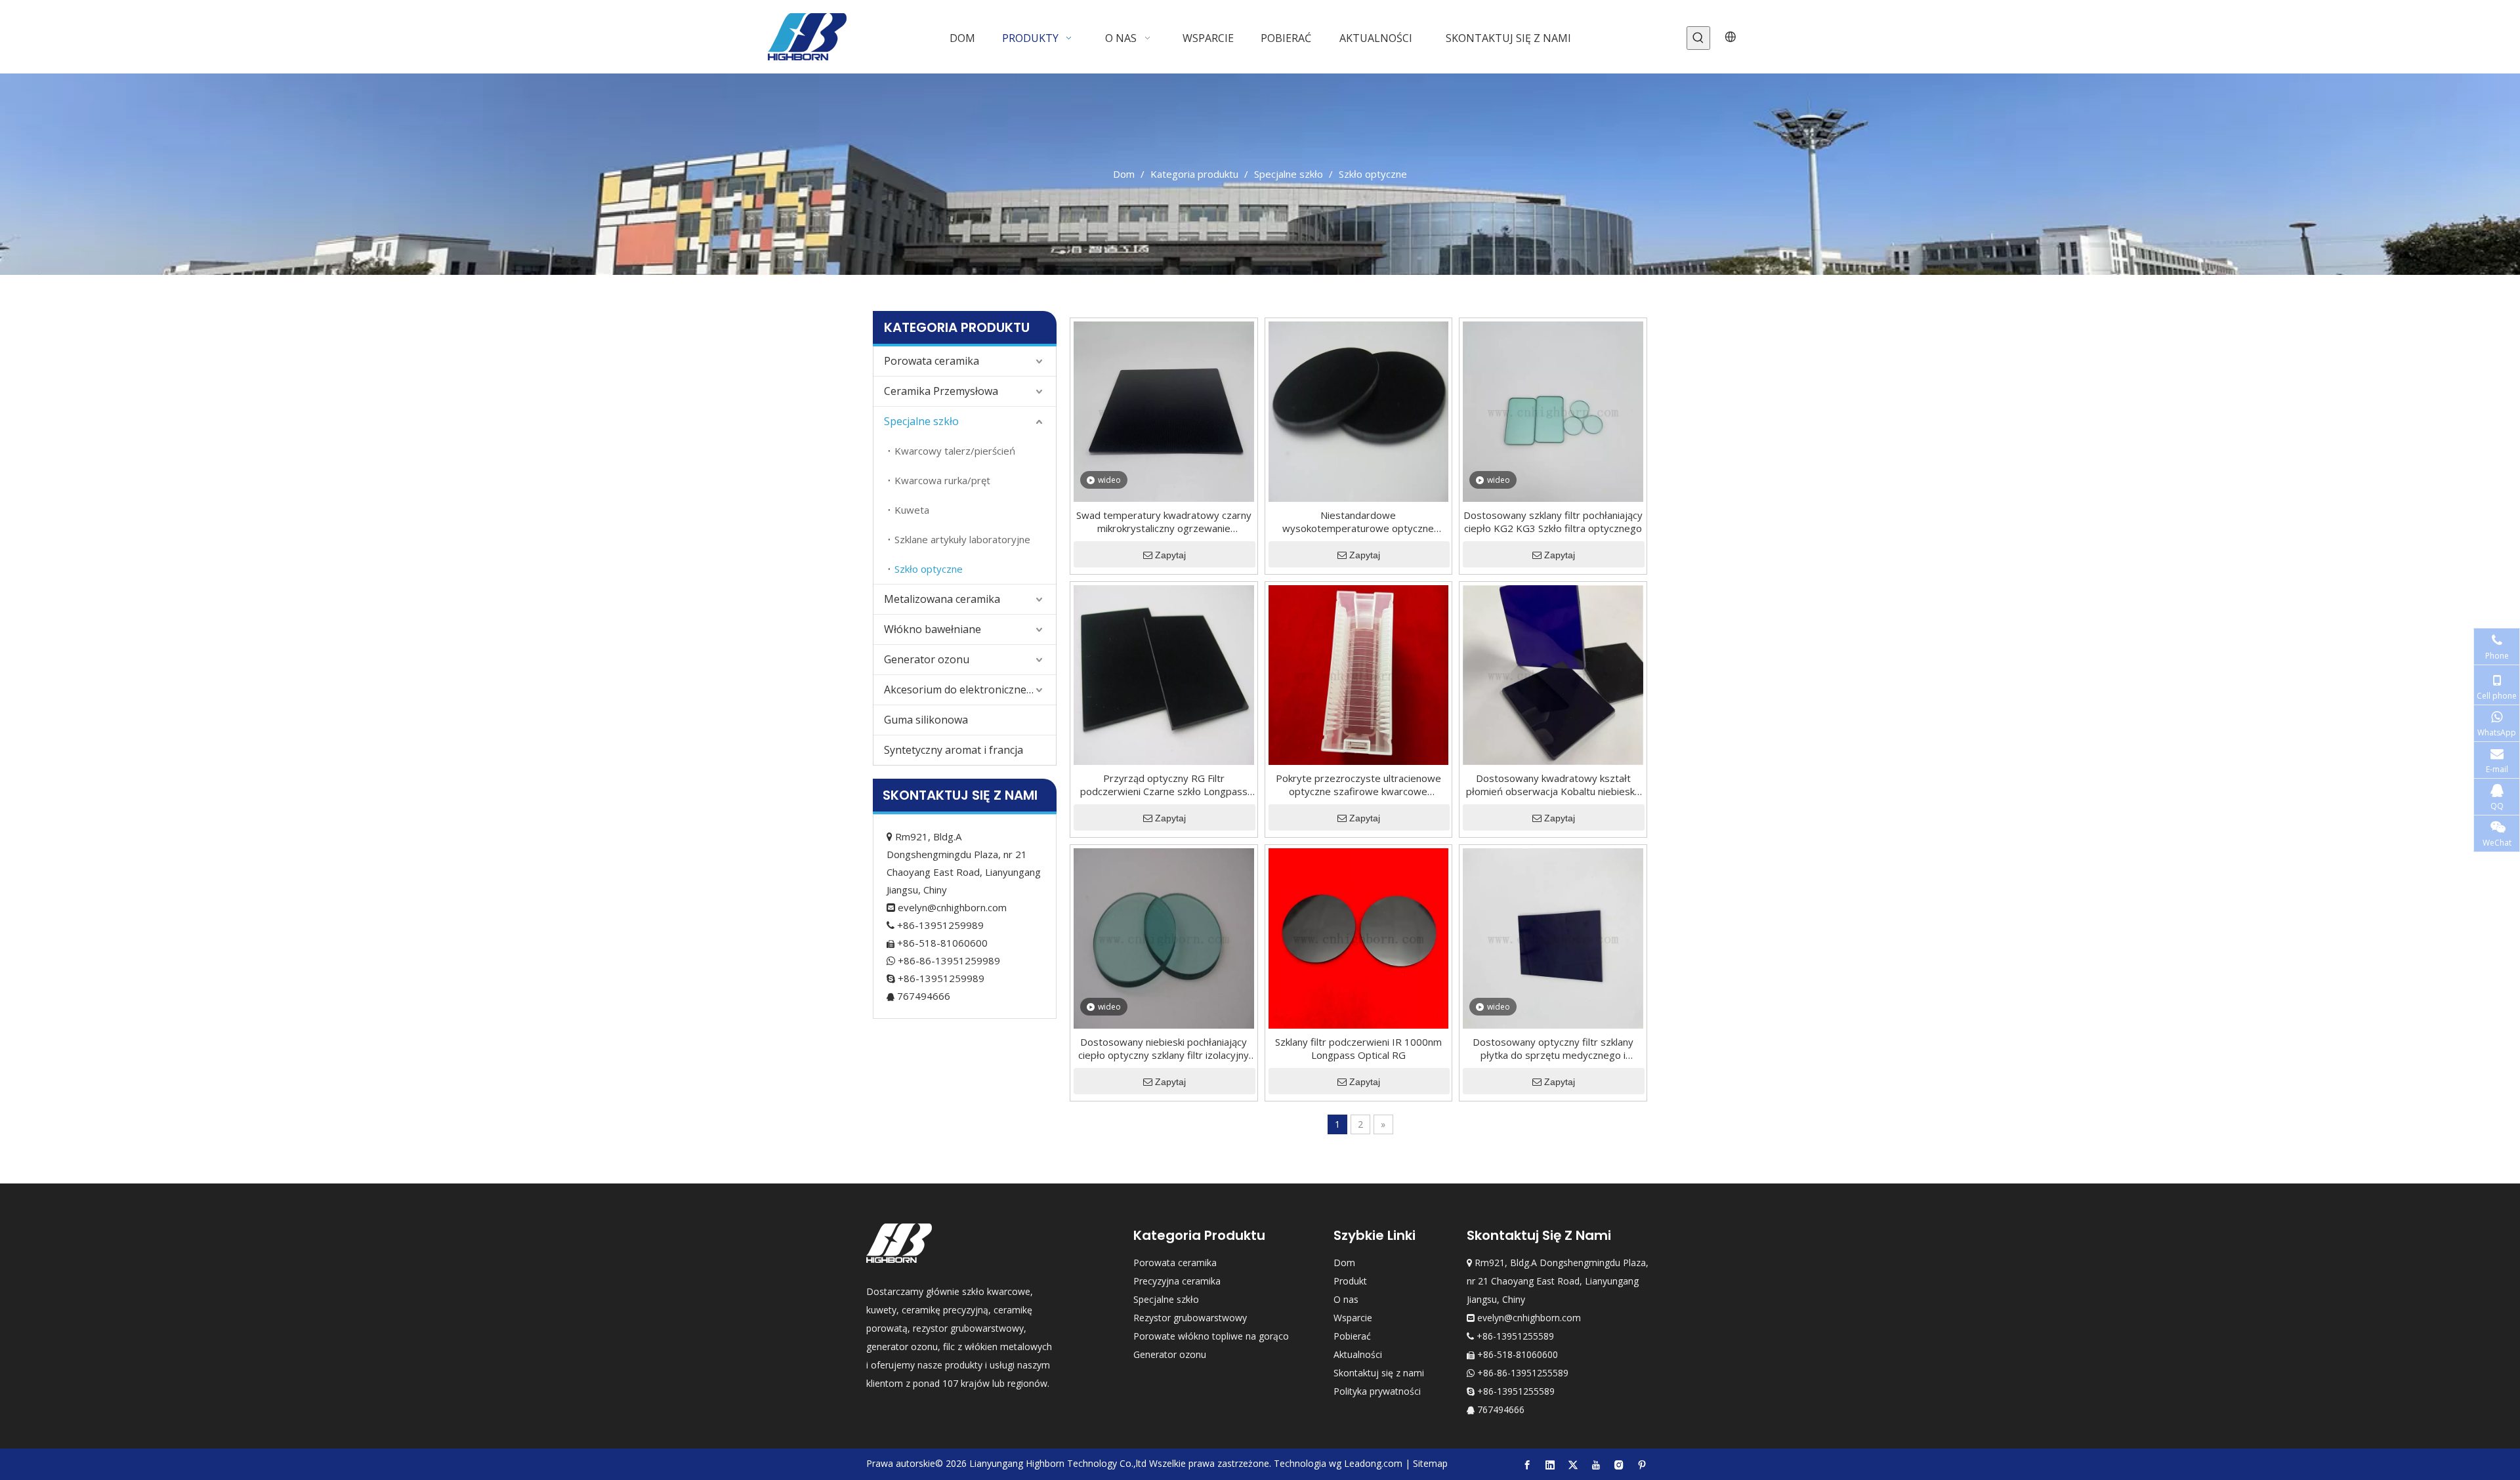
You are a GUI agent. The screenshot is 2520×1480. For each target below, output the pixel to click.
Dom (1344, 1263)
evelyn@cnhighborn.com (952, 907)
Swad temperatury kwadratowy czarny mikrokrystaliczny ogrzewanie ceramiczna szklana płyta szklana (1164, 522)
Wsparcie (1353, 1318)
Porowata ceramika (932, 361)
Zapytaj (1170, 555)
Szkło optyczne (929, 569)
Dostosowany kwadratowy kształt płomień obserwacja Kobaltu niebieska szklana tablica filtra (1553, 785)
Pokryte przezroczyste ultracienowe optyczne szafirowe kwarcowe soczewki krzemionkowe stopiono (1358, 785)
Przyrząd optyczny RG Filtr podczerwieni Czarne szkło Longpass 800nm (1164, 785)
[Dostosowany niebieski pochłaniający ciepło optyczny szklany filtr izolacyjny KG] (1164, 937)
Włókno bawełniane (933, 629)
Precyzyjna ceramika (1177, 1281)
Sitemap (1430, 1463)
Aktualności (1358, 1354)
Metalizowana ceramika (942, 599)
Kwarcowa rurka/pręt (942, 480)
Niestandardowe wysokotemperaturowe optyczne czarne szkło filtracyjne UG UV (1358, 522)
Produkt (1350, 1281)
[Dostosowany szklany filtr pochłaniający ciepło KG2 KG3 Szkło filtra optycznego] (1553, 410)
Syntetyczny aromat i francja (954, 750)
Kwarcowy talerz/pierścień (955, 451)
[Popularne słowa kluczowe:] (1698, 38)
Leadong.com (1373, 1463)
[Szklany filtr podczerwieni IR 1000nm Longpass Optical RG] (1359, 937)
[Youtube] (1596, 1464)
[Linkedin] (1550, 1464)
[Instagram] (1619, 1464)
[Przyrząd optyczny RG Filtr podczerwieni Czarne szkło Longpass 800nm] (1164, 674)
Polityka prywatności (1377, 1391)
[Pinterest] (1642, 1464)
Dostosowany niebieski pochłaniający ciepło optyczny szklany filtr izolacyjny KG (1164, 1048)
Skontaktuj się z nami (1379, 1373)
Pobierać (1352, 1336)
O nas (1346, 1299)
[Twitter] (1573, 1464)
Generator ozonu (927, 659)
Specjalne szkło (921, 421)
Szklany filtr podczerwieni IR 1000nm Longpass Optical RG (1358, 1048)
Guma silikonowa (926, 720)
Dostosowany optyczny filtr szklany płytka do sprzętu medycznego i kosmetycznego (1553, 1048)
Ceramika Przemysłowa (941, 391)
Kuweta (912, 510)
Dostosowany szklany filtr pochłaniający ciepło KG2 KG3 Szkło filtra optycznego (1553, 522)
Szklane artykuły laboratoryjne (962, 539)
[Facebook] (1527, 1464)
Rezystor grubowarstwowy (1190, 1318)
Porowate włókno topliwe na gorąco (1211, 1336)
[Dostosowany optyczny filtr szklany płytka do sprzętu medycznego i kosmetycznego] (1553, 937)
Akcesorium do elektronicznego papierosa (970, 689)
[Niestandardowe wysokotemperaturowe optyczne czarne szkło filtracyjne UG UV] (1359, 410)
